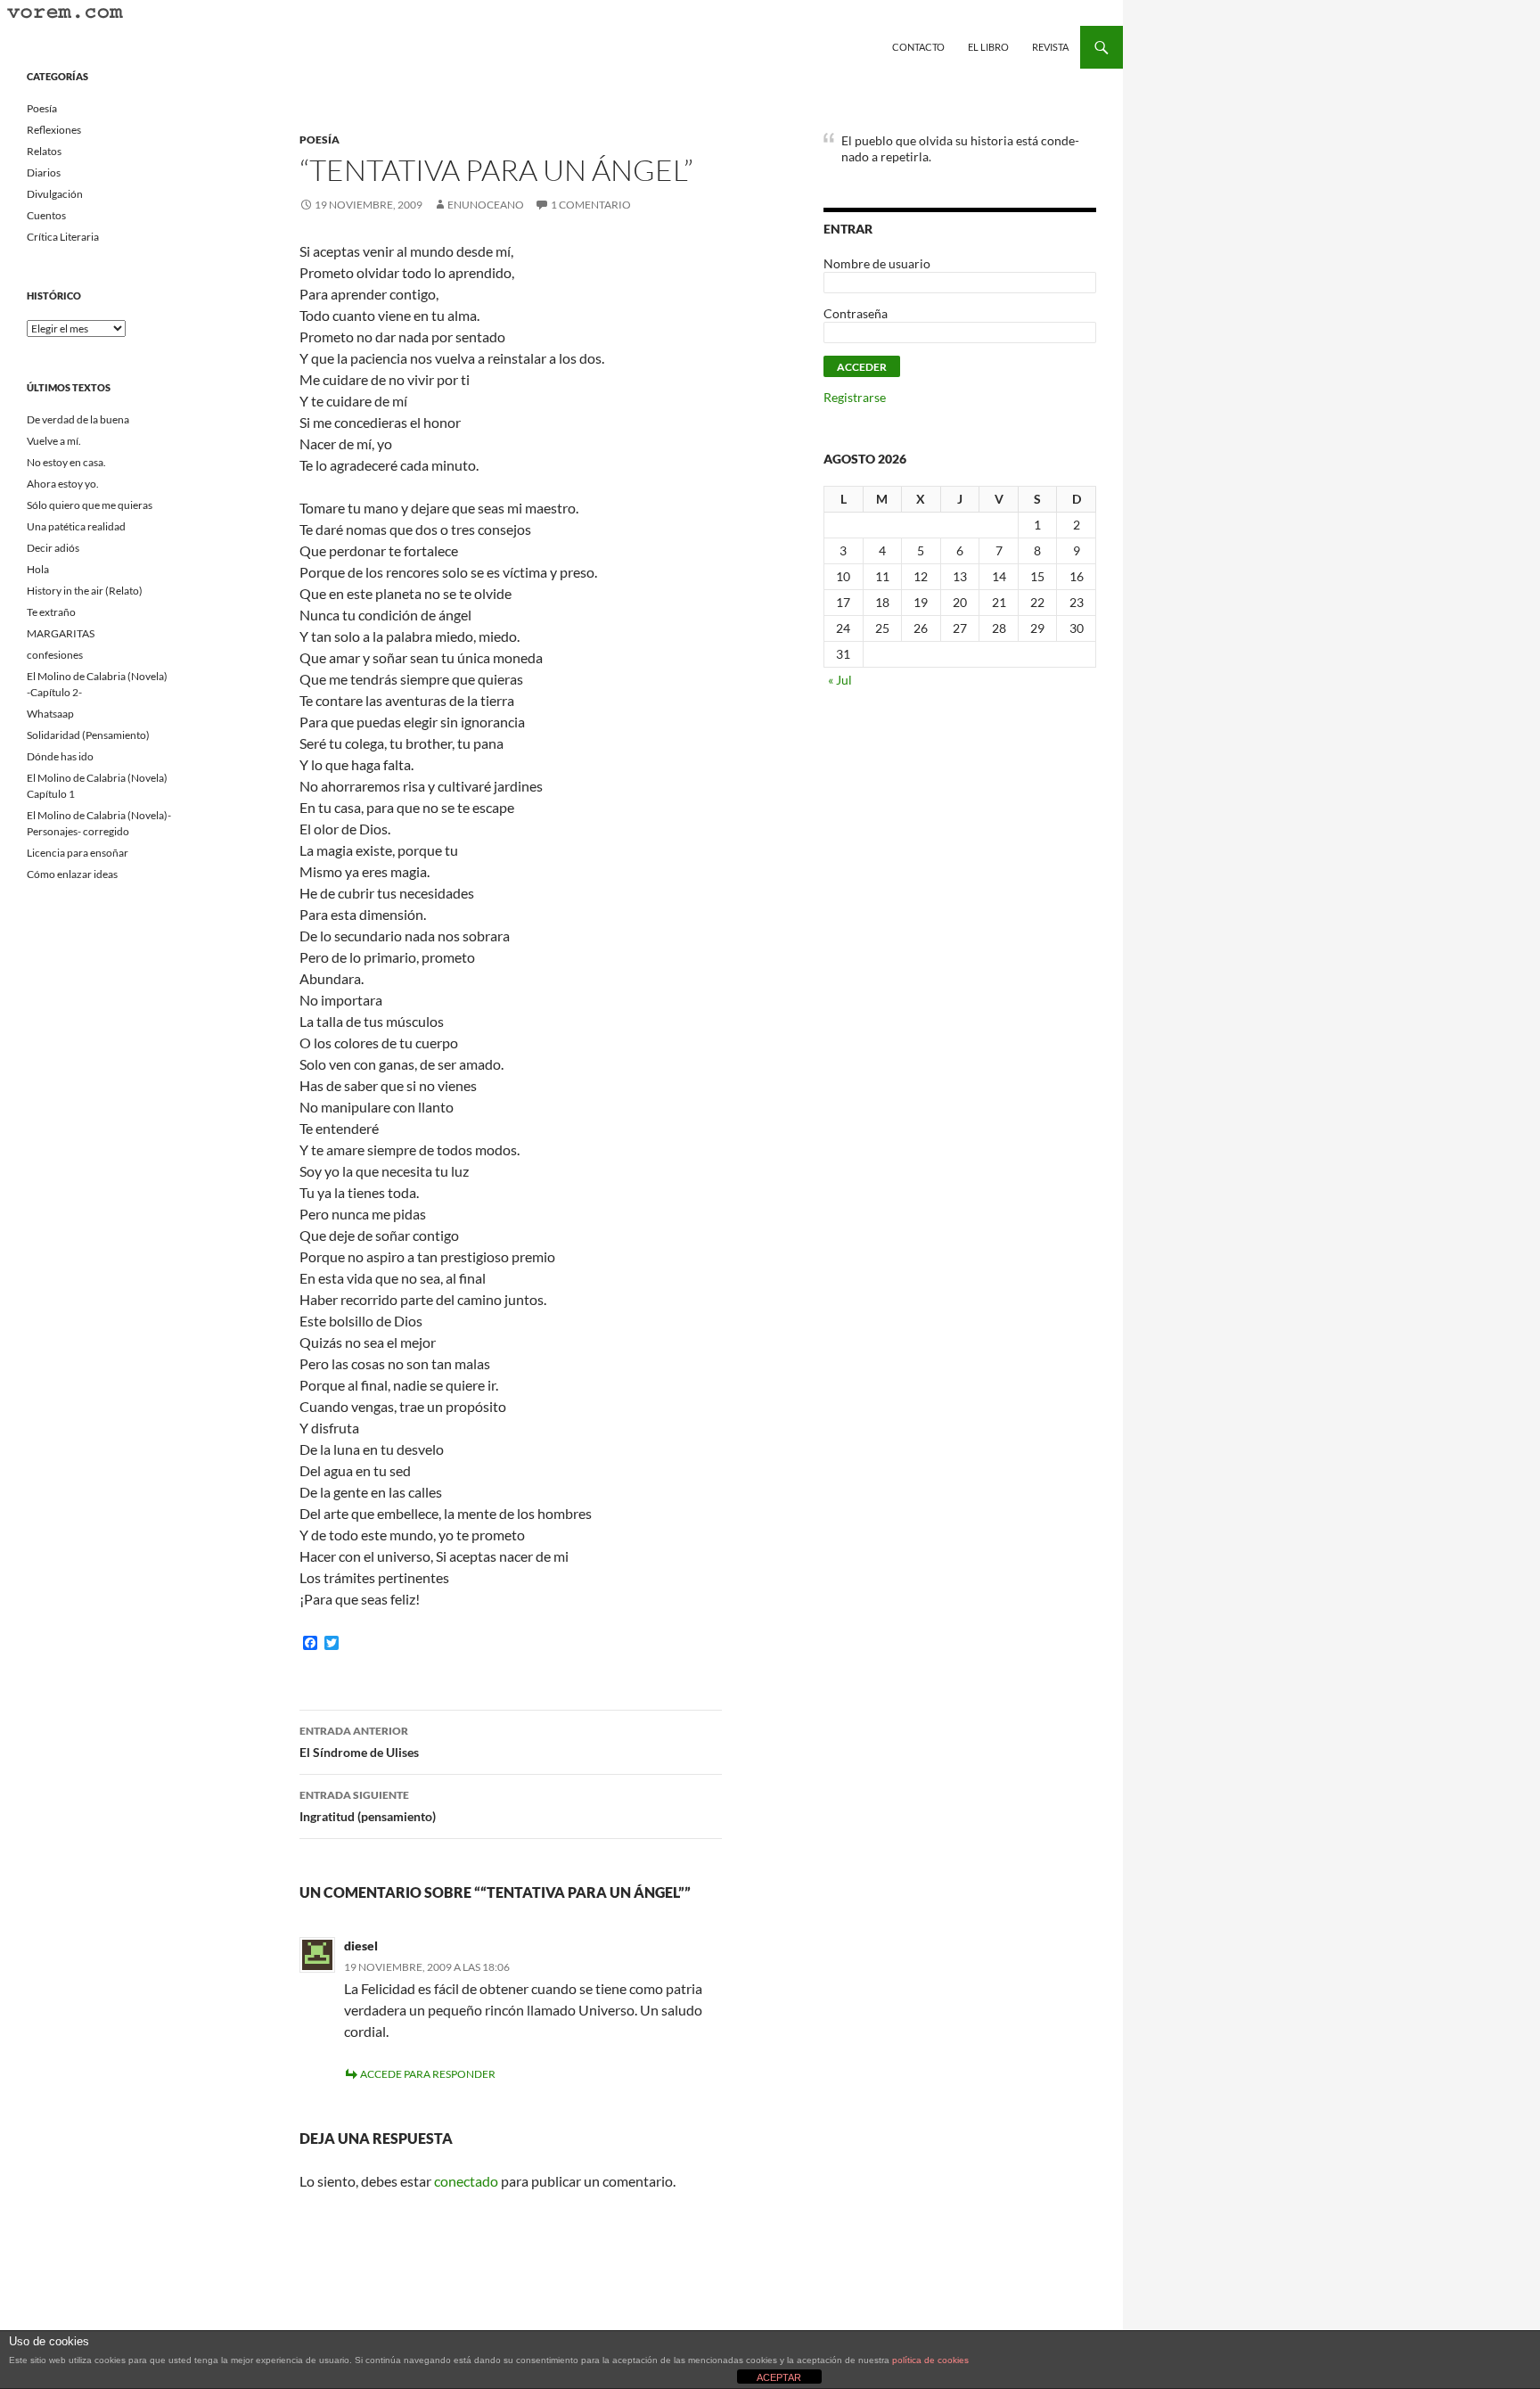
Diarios (44, 172)
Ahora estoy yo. (63, 484)
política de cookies (930, 2360)
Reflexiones (54, 130)
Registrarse (855, 397)
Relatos (44, 151)
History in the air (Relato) (85, 591)
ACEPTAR (779, 2377)
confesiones (55, 655)
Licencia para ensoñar (78, 853)
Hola (38, 569)
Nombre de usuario (877, 263)
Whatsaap (50, 714)
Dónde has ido (60, 756)
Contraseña (856, 313)
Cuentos (46, 215)
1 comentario (591, 205)
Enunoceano (486, 205)
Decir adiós (53, 548)
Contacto (918, 47)
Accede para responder (428, 2074)
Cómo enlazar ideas (72, 874)
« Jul (840, 680)
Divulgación (55, 194)
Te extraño (51, 612)
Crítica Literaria (63, 237)
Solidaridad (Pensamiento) (88, 735)
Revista (1050, 47)
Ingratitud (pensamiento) (368, 1806)
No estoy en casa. (66, 462)
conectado (466, 2181)
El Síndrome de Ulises (359, 1742)
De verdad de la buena (78, 419)
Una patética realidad (76, 526)
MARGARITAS (61, 633)
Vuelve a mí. (54, 441)
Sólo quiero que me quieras (90, 505)
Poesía (319, 140)
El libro (988, 47)
